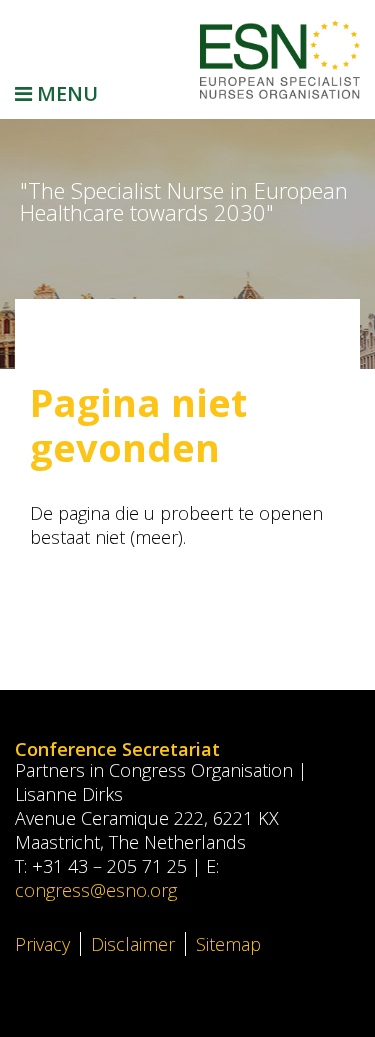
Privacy (42, 944)
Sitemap (228, 944)
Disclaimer (133, 944)
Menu (65, 93)
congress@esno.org (96, 890)
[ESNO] (280, 59)
